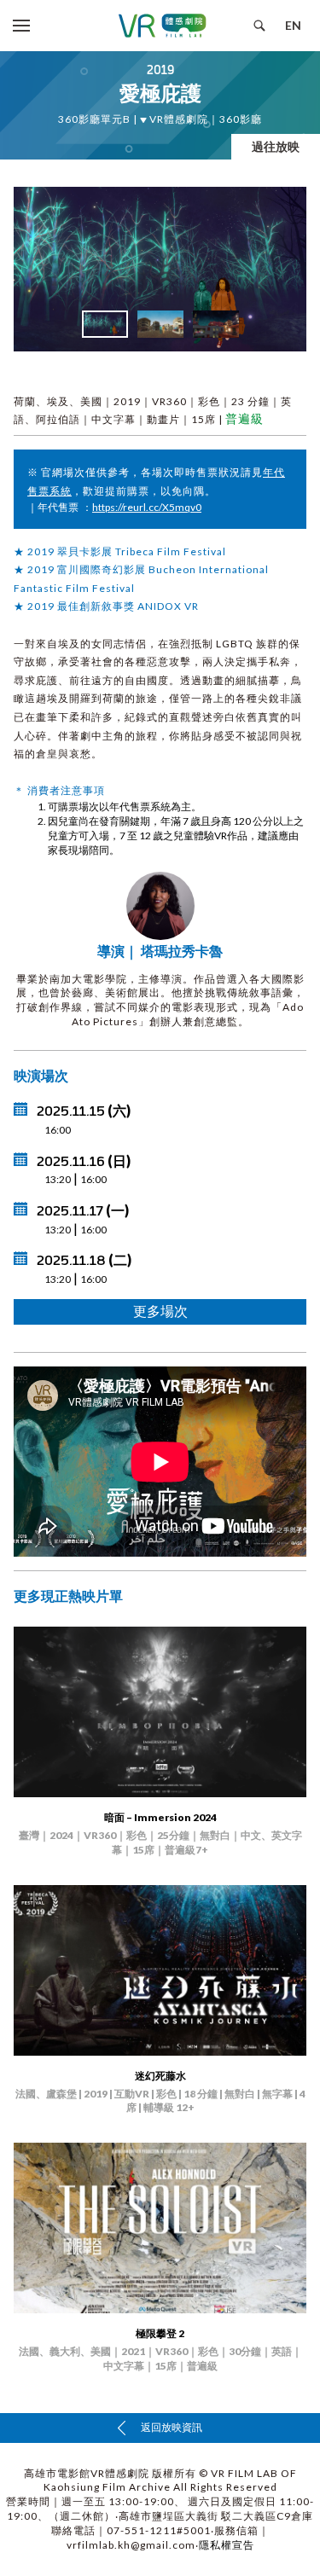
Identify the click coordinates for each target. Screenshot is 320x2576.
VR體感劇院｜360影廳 (204, 119)
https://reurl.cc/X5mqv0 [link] (147, 507)
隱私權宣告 (227, 2545)
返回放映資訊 (171, 2427)
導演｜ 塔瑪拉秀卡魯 (160, 951)
